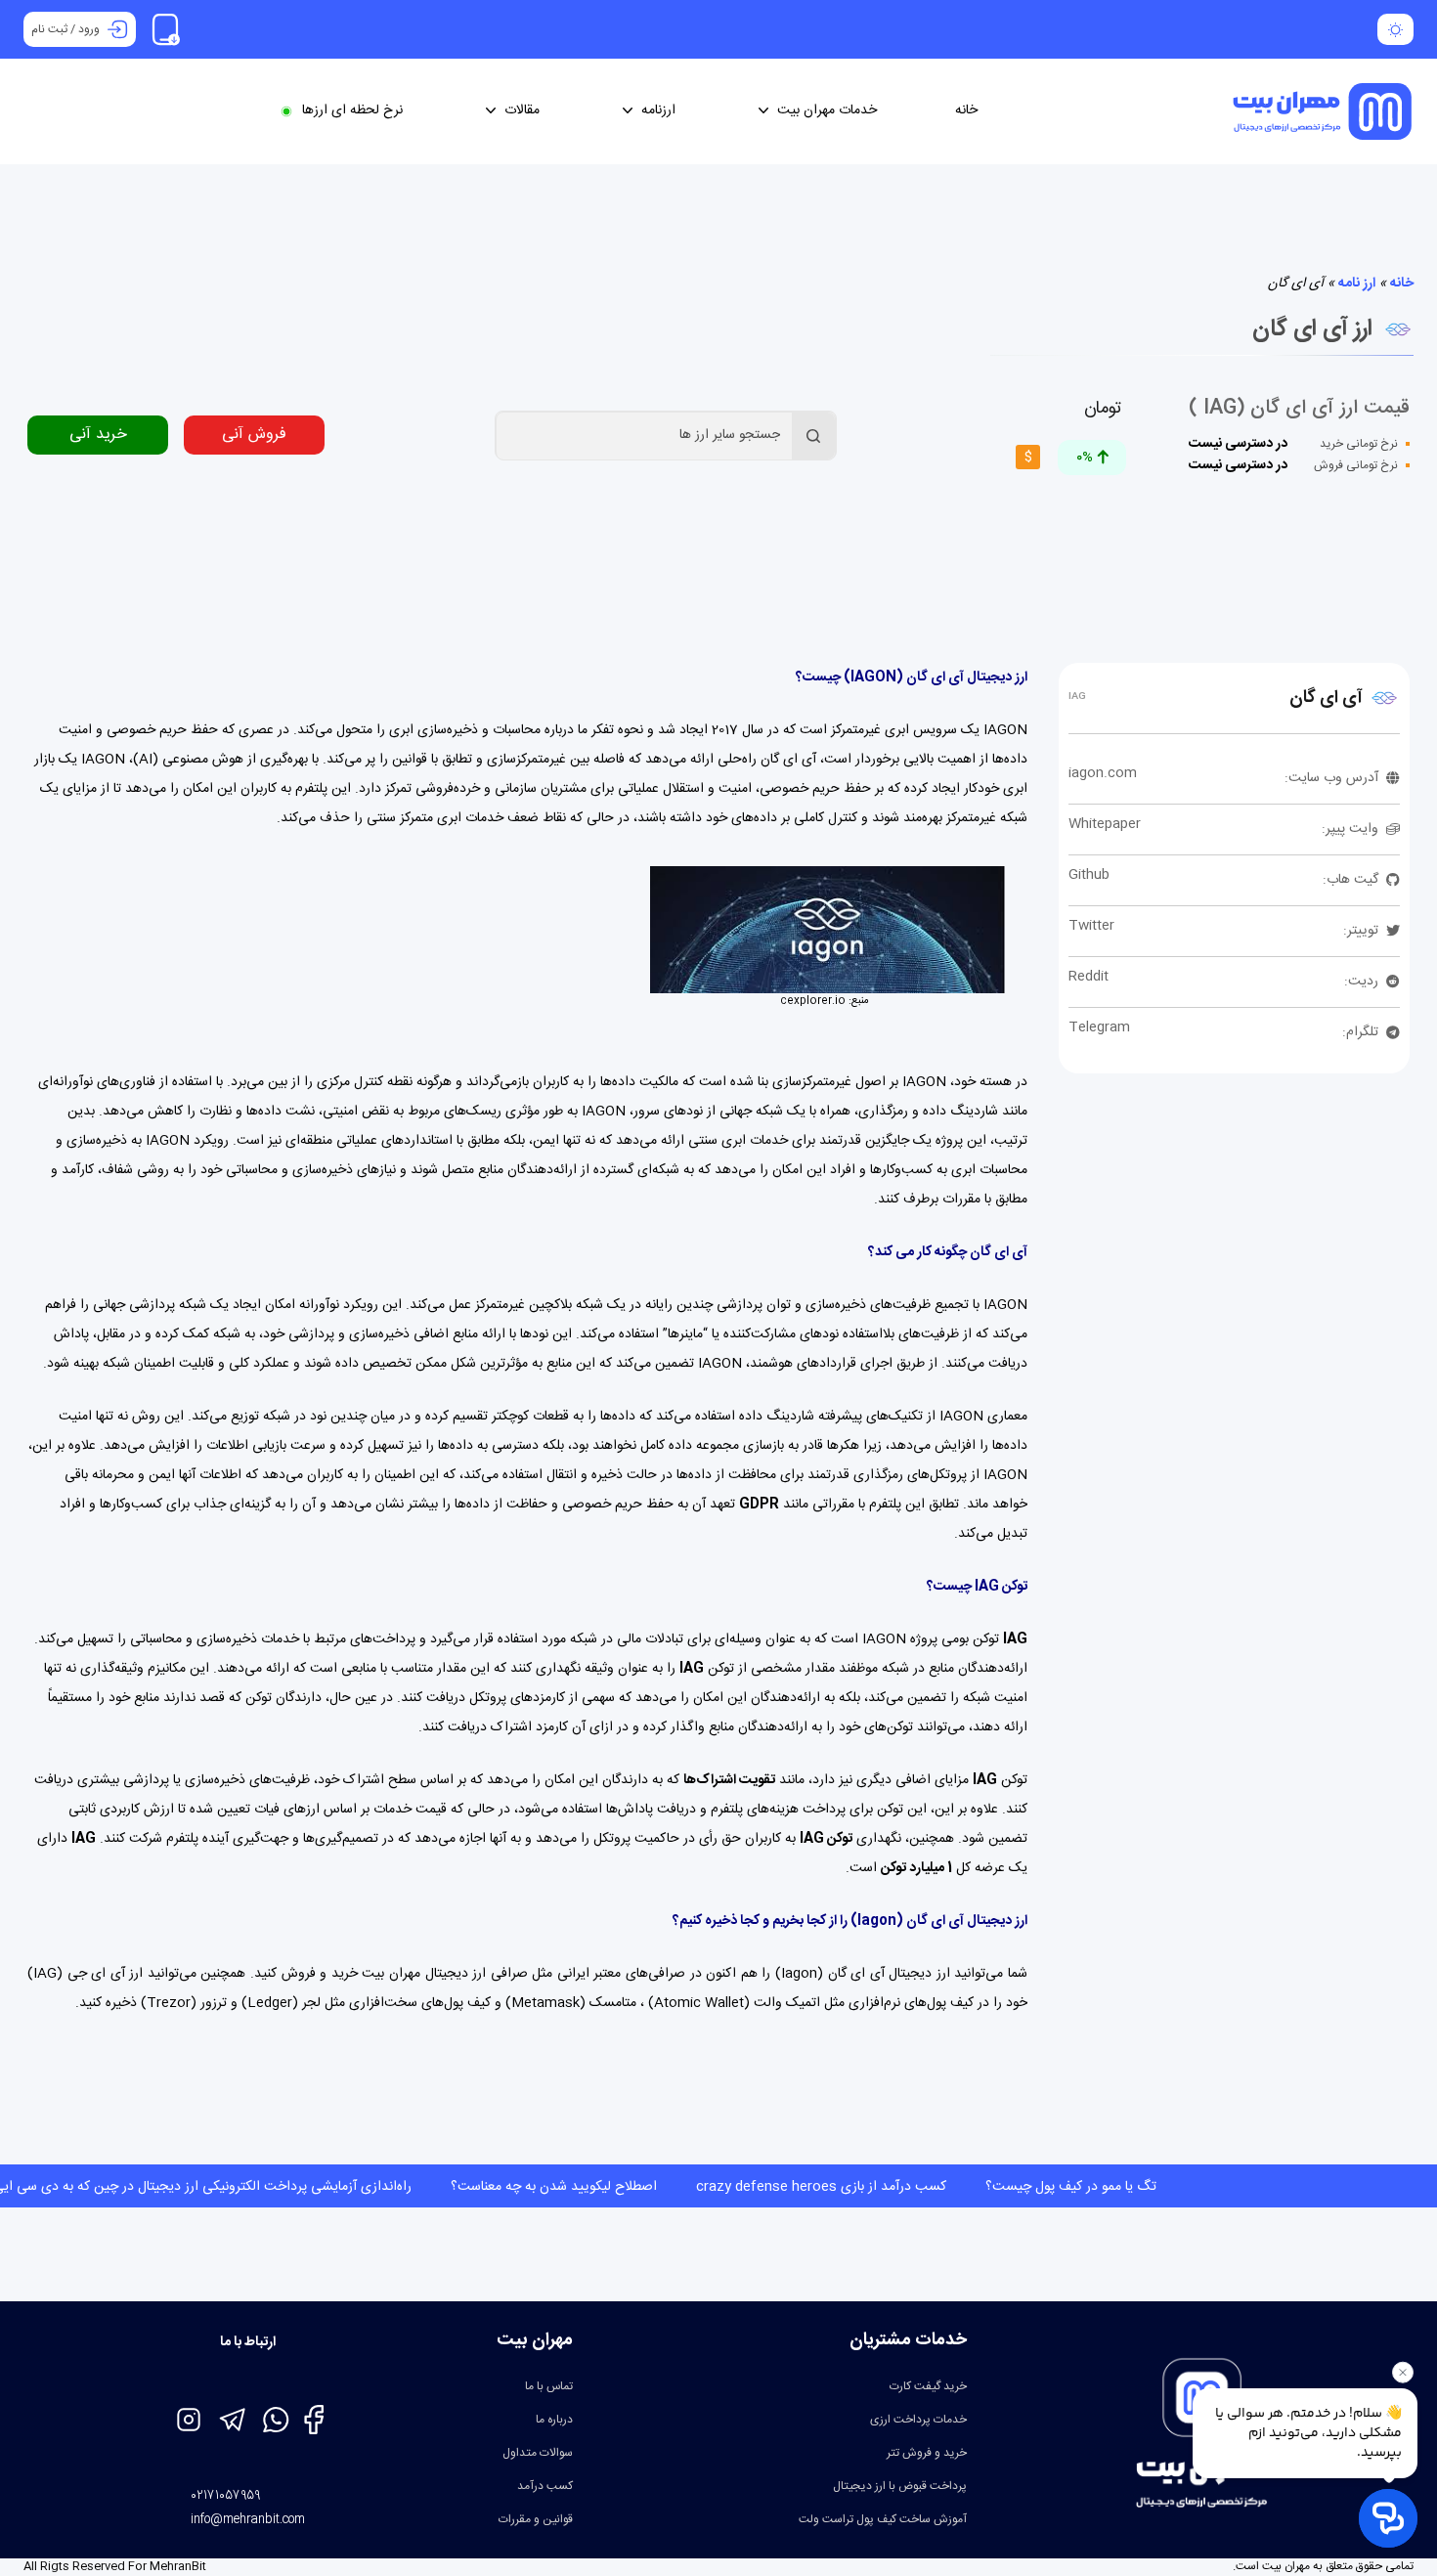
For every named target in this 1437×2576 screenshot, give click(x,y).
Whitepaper (1105, 824)
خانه (966, 111)
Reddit (1089, 977)
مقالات (522, 111)
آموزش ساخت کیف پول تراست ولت (883, 2519)
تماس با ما (549, 2386)
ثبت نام (49, 29)
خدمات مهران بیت (827, 111)
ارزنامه (658, 111)
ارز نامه (1357, 284)
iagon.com (1103, 773)
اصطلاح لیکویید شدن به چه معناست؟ (437, 2187)
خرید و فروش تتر (927, 2453)
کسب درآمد (545, 2486)
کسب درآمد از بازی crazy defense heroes (705, 2187)
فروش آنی (254, 435)
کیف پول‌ (467, 2003)
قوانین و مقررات (536, 2519)
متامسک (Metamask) (571, 2003)
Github (1089, 875)
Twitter (1091, 926)
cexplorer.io (813, 1001)
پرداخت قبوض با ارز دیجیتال (900, 2486)
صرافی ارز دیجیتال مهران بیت (444, 1974)
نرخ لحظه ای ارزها (352, 111)
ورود (89, 29)
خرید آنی (98, 435)
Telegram (1099, 1027)
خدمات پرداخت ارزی (918, 2420)
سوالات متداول (538, 2453)
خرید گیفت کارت (928, 2386)
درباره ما (554, 2420)
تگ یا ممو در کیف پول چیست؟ (955, 2187)
